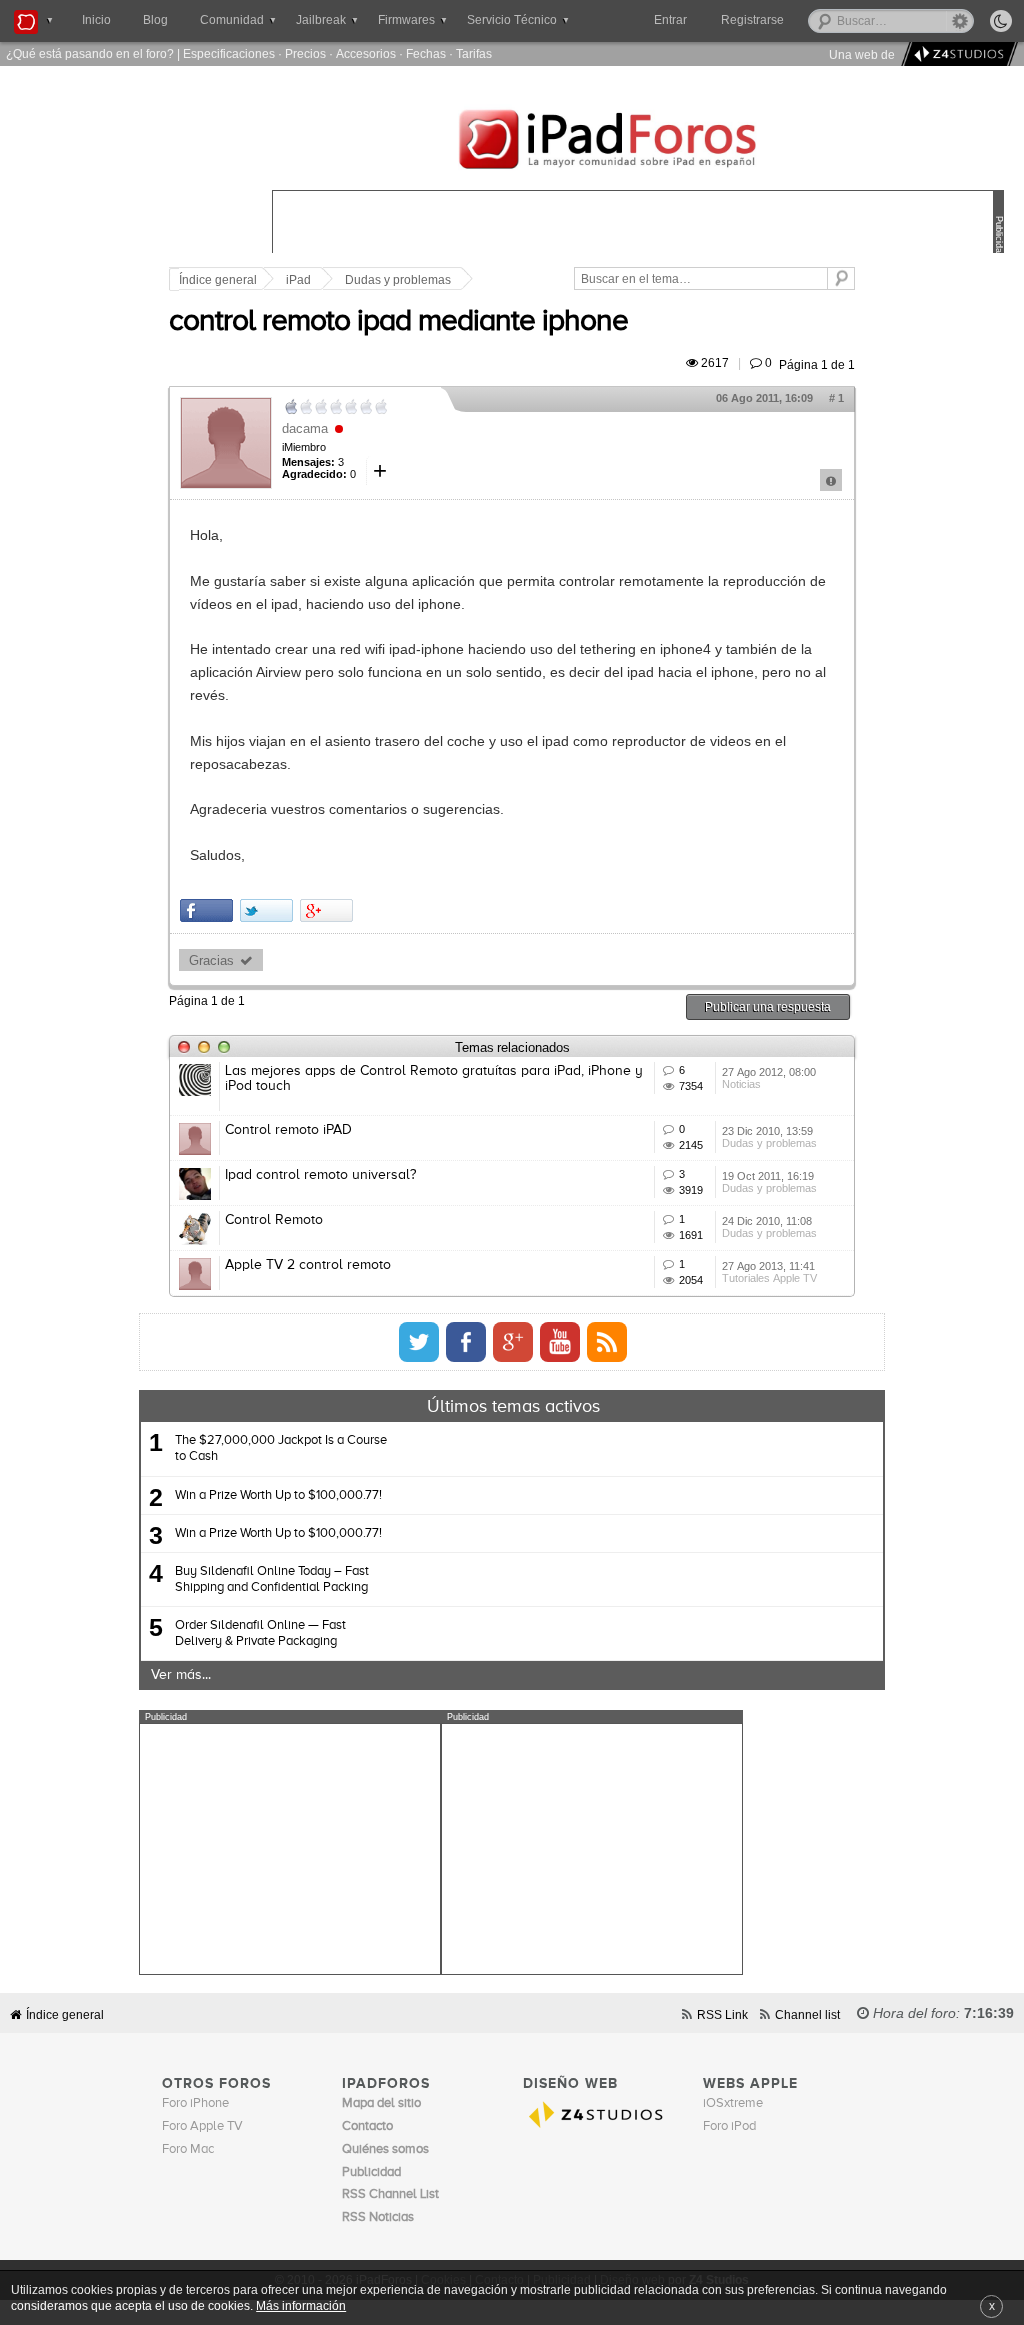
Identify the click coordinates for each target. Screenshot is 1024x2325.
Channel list (807, 2014)
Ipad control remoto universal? (320, 1175)
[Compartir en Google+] (326, 910)
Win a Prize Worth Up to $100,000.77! (278, 1495)
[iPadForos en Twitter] (419, 1342)
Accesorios (366, 53)
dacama (305, 428)
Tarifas (474, 53)
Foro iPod (729, 2126)
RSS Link (722, 2014)
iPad (298, 280)
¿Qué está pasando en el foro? (90, 53)
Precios (305, 53)
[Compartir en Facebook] (206, 910)
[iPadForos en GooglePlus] (513, 1342)
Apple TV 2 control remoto (308, 1265)
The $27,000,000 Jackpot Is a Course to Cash (281, 1448)
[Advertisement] (290, 1849)
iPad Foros (638, 142)
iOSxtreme (733, 2103)
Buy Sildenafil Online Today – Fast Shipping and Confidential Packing (272, 1579)
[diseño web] (956, 54)
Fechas (426, 53)
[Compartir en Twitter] (266, 910)
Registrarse (752, 20)
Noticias (741, 1084)
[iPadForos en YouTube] (560, 1342)
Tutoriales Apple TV (769, 1278)
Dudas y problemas (398, 280)
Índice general (218, 280)
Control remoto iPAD (288, 1130)
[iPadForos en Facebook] (466, 1342)
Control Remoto (274, 1220)
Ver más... (181, 1675)
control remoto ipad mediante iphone (398, 322)
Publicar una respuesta (768, 1006)
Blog (155, 20)
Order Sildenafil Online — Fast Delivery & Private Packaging (260, 1633)
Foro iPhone (195, 2103)
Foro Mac (188, 2149)
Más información (301, 2305)
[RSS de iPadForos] (607, 1342)
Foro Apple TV (202, 2126)
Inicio (96, 20)
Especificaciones (229, 53)
